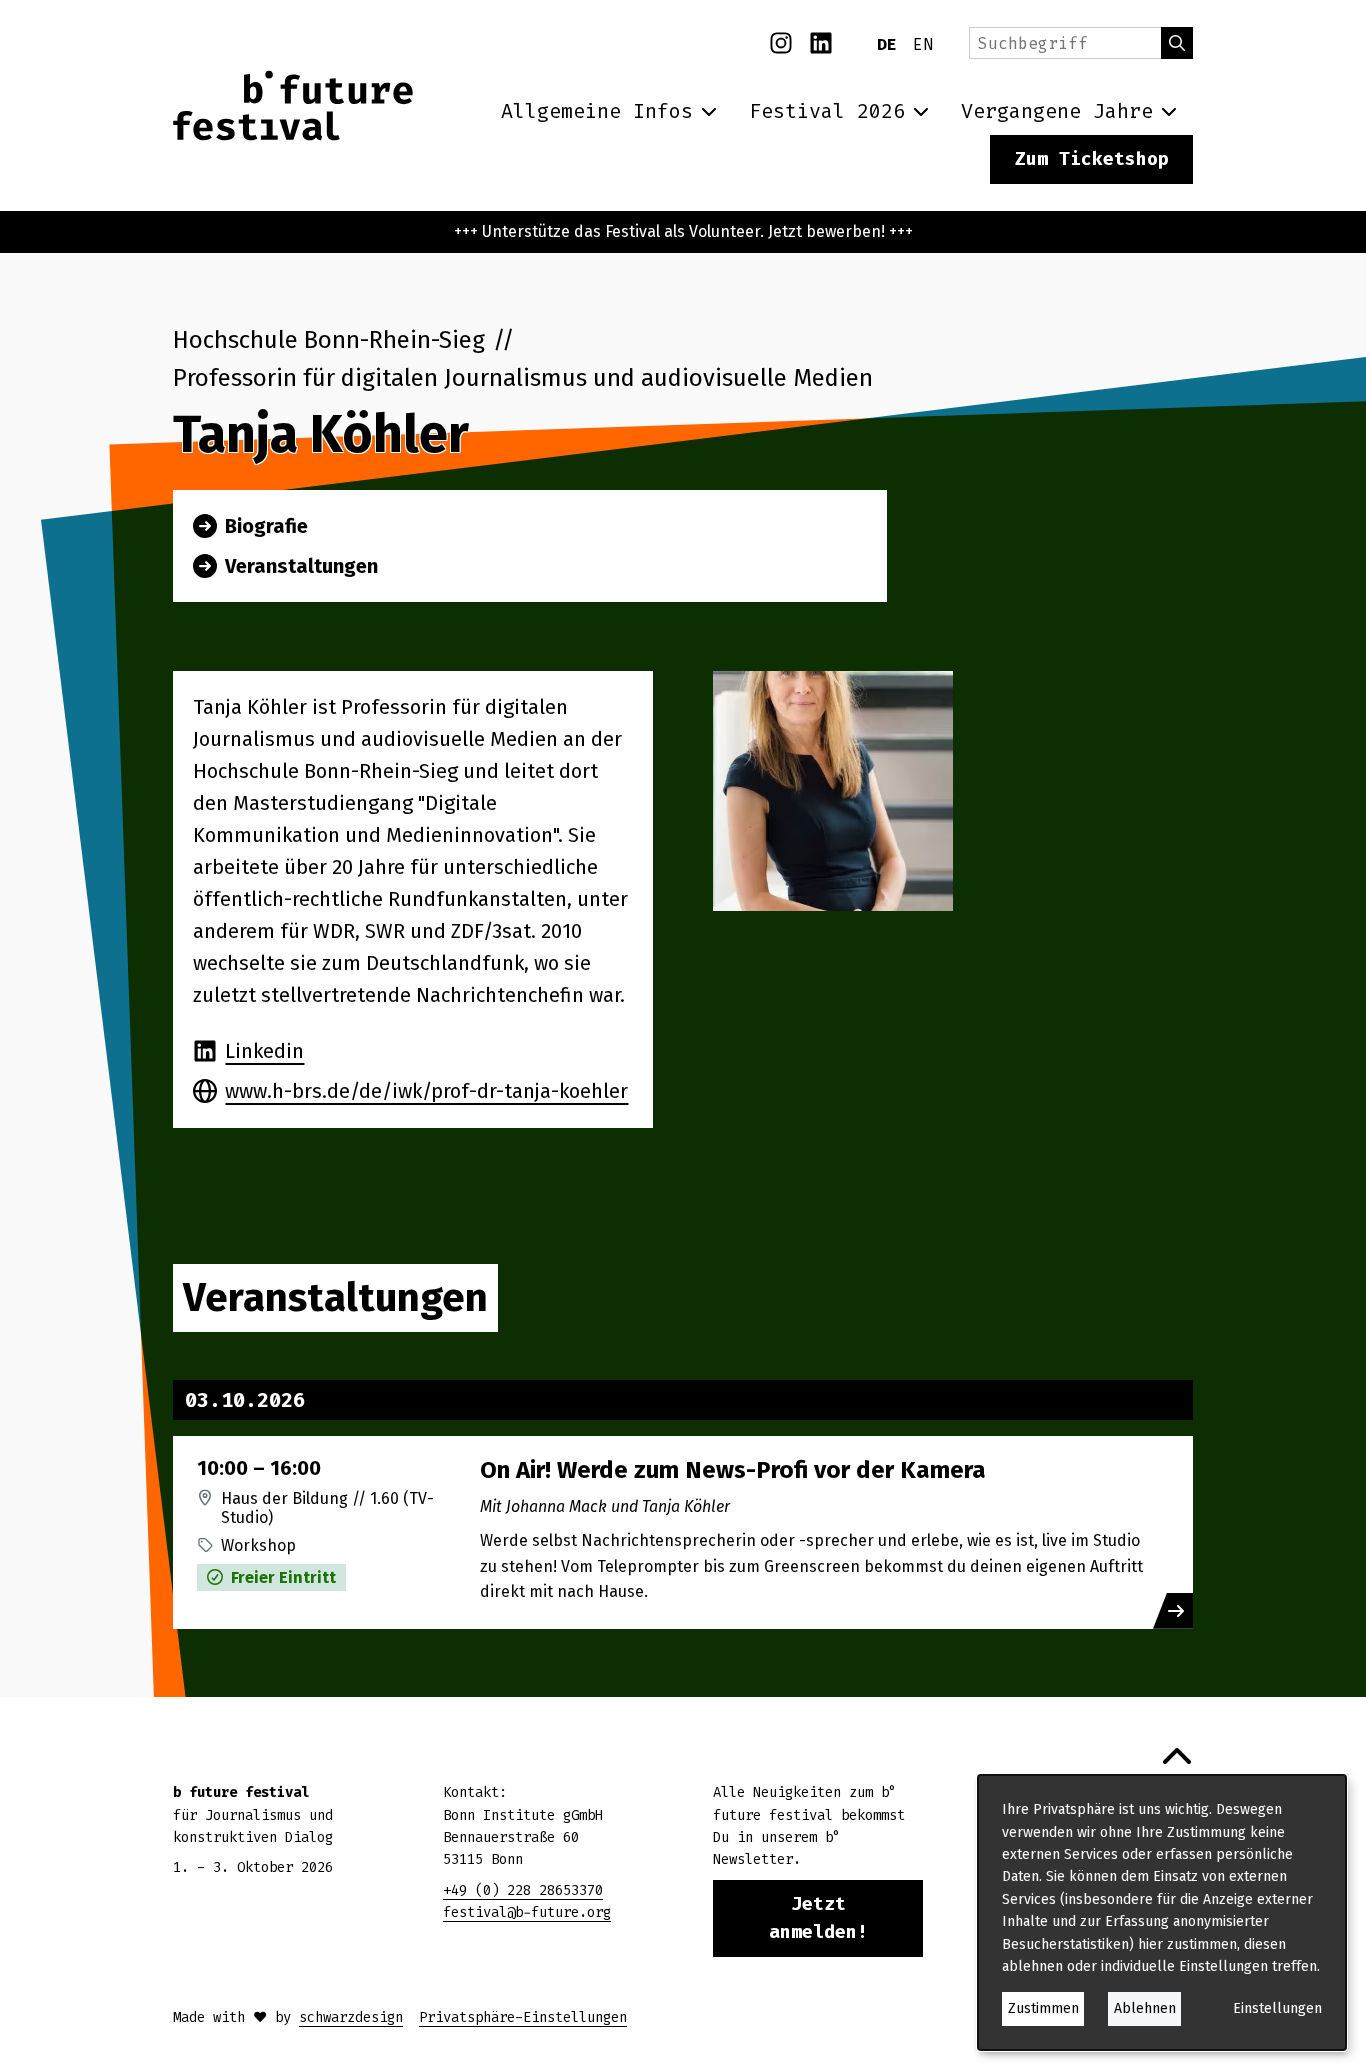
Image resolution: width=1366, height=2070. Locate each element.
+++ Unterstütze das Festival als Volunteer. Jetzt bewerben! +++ (683, 231)
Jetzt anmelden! (818, 1918)
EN (923, 44)
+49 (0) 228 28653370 (523, 1890)
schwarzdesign (351, 2017)
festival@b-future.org (527, 1912)
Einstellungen (1277, 2008)
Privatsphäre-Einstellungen (523, 2017)
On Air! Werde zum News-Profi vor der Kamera (733, 1470)
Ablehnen (1145, 2008)
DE (887, 44)
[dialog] (1162, 1912)
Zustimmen (1043, 2008)
